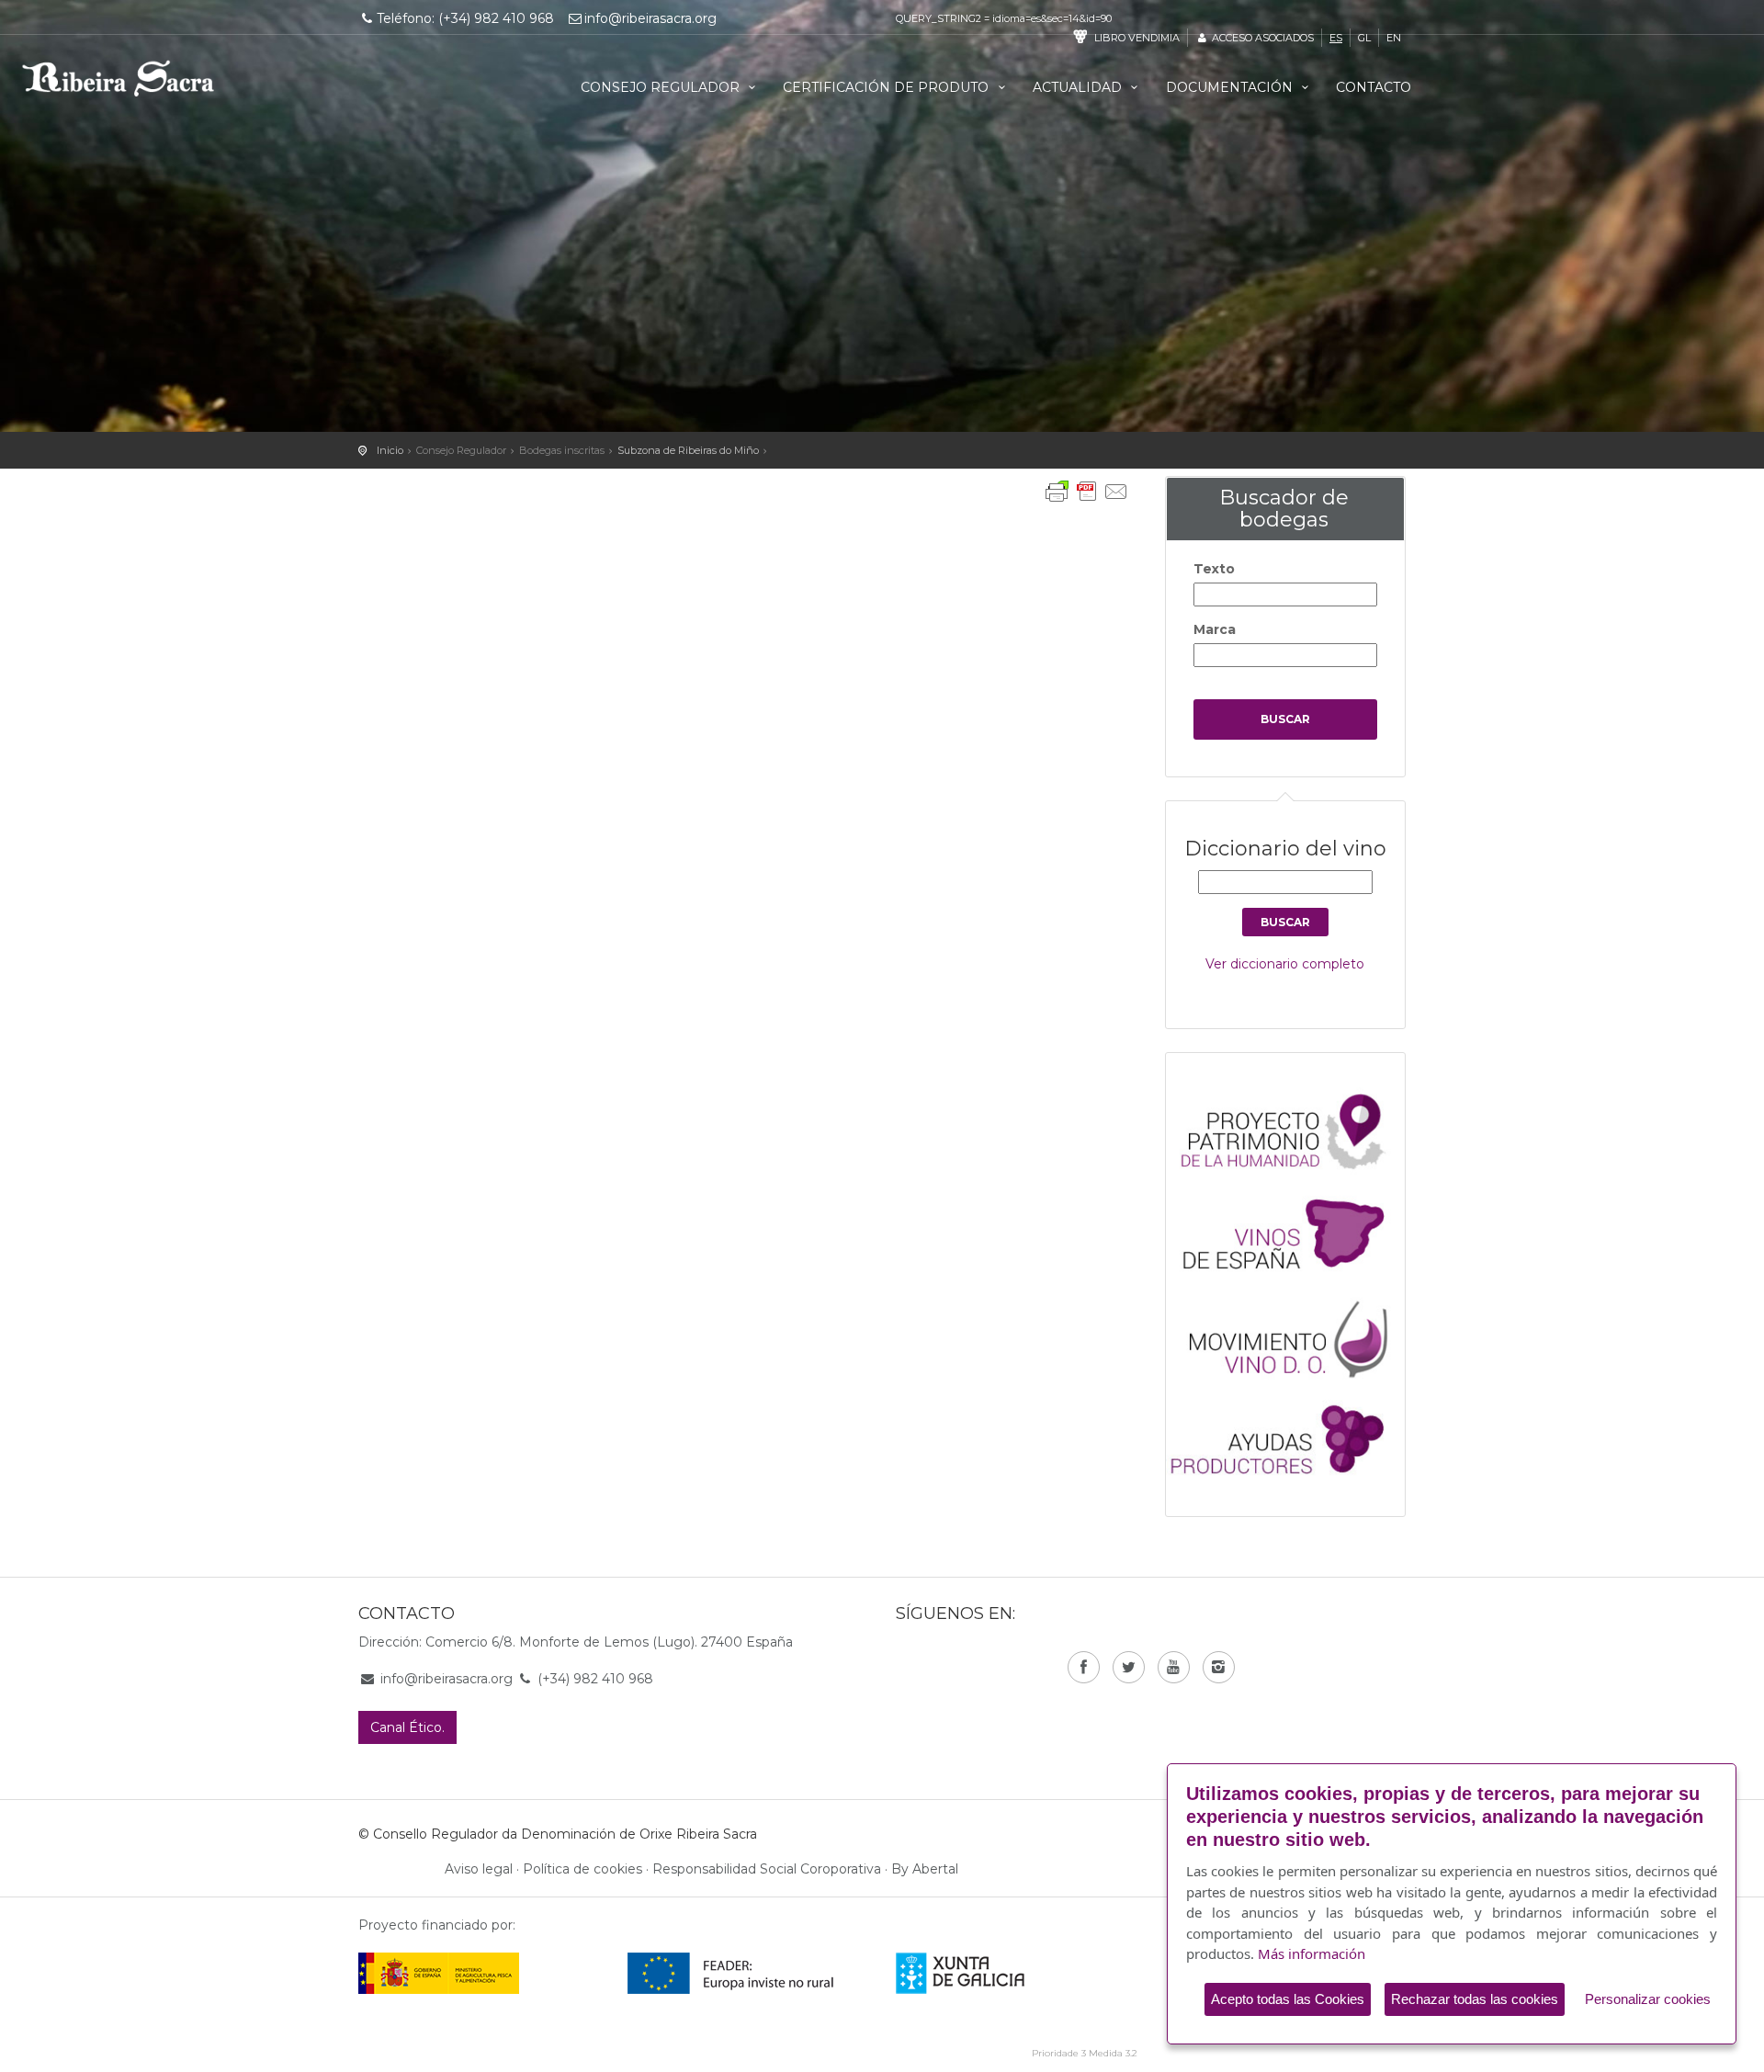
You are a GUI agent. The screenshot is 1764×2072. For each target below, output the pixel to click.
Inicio (390, 450)
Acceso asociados (1261, 38)
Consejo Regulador (662, 87)
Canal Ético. (407, 1727)
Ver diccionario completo (1285, 964)
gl (1364, 38)
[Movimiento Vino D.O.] (1295, 1334)
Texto (1214, 569)
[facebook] (1084, 1667)
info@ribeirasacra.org (650, 18)
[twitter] (1129, 1667)
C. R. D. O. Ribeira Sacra (119, 78)
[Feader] (731, 1973)
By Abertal (925, 1869)
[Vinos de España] (1295, 1232)
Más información (1312, 1953)
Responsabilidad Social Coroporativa (767, 1869)
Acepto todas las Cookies (1288, 1999)
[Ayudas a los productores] (1295, 1436)
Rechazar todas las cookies (1475, 1999)
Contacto (1374, 87)
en (1394, 38)
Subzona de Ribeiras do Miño (688, 450)
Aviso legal (479, 1869)
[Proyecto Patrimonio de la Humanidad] (1295, 1130)
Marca (1215, 629)
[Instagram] (1219, 1667)
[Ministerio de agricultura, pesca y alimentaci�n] (439, 1973)
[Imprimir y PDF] (1087, 492)
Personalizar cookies (1648, 1999)
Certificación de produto (888, 87)
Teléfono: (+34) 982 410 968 (465, 18)
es (1336, 38)
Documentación (1231, 87)
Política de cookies (582, 1869)
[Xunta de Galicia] (985, 1973)
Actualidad (1079, 87)
